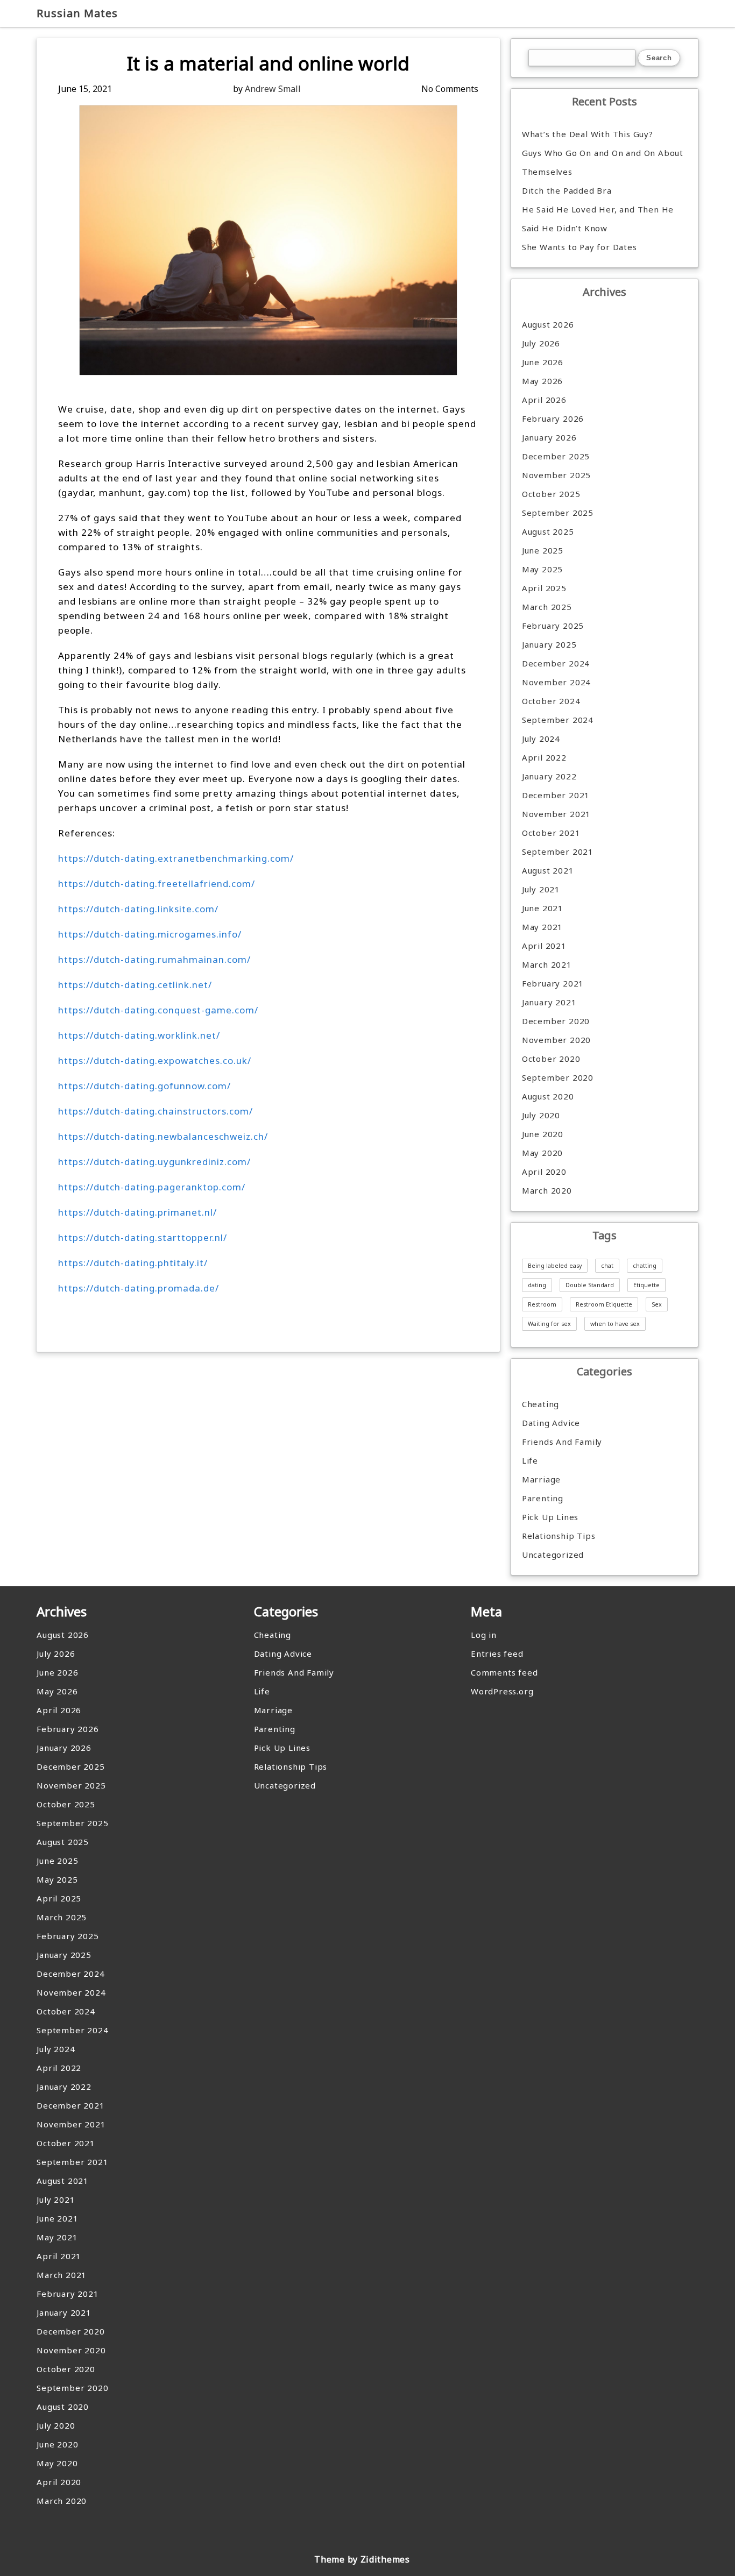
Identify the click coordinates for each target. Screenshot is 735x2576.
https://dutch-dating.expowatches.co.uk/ (155, 1060)
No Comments (450, 89)
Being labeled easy (555, 1266)
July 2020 (541, 1115)
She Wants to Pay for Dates (579, 247)
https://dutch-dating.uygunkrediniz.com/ (154, 1162)
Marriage (541, 1479)
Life (530, 1460)
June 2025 (543, 550)
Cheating (540, 1404)
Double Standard (590, 1285)
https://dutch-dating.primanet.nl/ (137, 1212)
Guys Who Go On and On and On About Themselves (603, 162)
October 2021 (551, 833)
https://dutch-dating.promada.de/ (139, 1288)
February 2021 (553, 983)
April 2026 (544, 400)
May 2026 (542, 381)
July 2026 (541, 343)
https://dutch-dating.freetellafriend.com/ (157, 883)
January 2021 (549, 1002)
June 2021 (543, 908)
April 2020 (544, 1172)
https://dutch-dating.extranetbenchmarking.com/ (176, 858)
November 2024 (556, 682)
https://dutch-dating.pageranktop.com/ (152, 1187)
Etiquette (646, 1285)
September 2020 (558, 1077)
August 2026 (548, 324)
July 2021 (541, 889)
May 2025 (542, 569)
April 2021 (544, 946)
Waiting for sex (549, 1324)
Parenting (543, 1498)
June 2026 (543, 362)
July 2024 (541, 739)
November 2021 (556, 814)
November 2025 (556, 475)
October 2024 (551, 701)
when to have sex (615, 1324)
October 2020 (551, 1059)
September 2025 (558, 513)
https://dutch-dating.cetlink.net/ (135, 985)
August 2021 (548, 870)
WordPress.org (502, 1691)
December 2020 (556, 1021)
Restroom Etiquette (604, 1304)
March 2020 (547, 1190)
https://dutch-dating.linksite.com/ (138, 909)
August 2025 (548, 531)
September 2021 (558, 851)
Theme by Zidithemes (362, 2559)
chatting (645, 1266)
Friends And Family (562, 1442)
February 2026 (553, 418)
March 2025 (547, 607)
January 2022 (549, 776)
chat (607, 1266)
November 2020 (556, 1040)
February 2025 (553, 626)
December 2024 (556, 663)
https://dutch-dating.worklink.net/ (139, 1035)
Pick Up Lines (550, 1517)
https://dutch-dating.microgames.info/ (150, 934)
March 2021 (547, 964)
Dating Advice (551, 1423)
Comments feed (504, 1672)
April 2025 (544, 588)
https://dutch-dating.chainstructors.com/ (156, 1111)
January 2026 (549, 437)
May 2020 (542, 1153)
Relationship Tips (559, 1536)
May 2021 (542, 927)
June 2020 (543, 1134)
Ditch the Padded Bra (567, 190)
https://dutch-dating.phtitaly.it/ (133, 1263)
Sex (657, 1304)
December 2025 (556, 456)
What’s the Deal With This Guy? (588, 134)
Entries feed (497, 1654)
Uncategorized (553, 1555)
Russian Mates (77, 13)
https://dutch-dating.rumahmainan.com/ (154, 959)
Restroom (542, 1304)
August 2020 (548, 1096)
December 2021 (556, 795)
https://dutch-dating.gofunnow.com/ (144, 1086)
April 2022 (544, 757)
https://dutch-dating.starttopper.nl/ (143, 1237)
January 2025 (549, 644)
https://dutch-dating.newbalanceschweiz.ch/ (163, 1136)
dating (537, 1285)
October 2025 (551, 494)
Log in (484, 1635)
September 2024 (558, 720)
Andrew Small (273, 89)
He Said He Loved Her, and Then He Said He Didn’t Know (598, 219)
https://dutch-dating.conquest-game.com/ (158, 1010)
